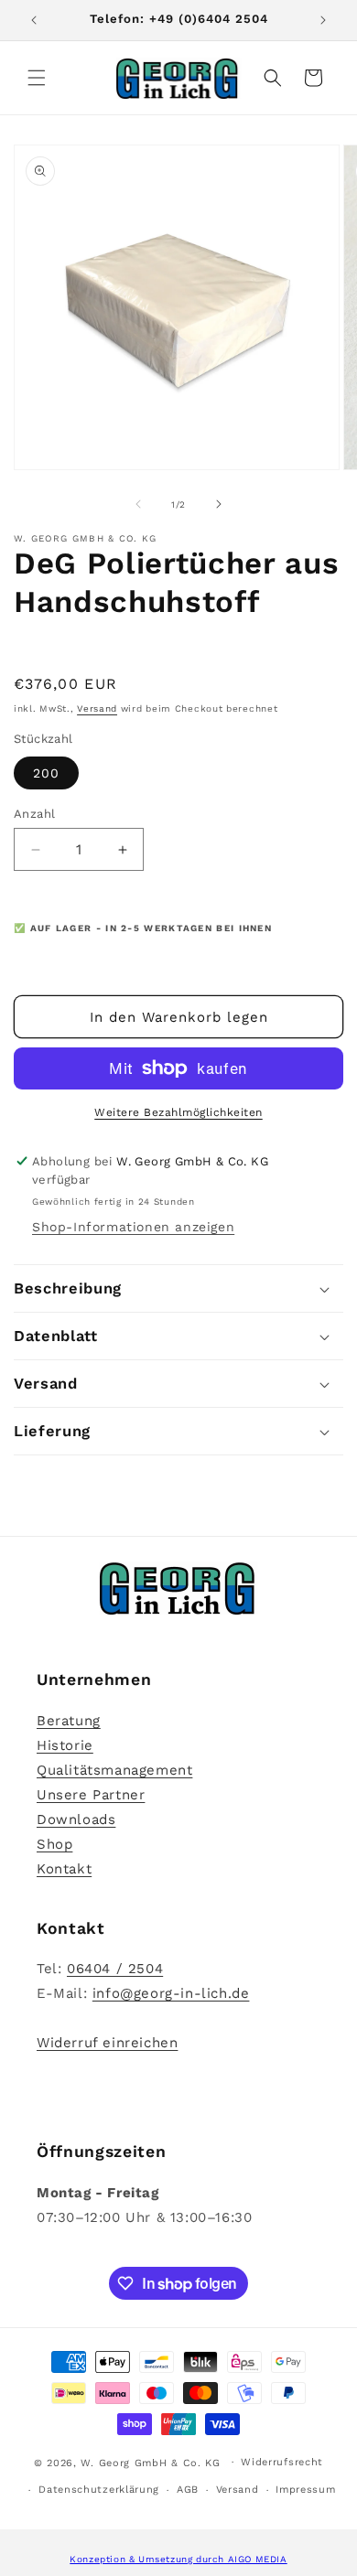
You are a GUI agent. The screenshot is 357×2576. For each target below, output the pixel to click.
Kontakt (64, 1869)
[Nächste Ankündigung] (323, 20)
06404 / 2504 (115, 1969)
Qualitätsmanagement (114, 1770)
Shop (54, 1844)
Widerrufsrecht (282, 2462)
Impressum (305, 2490)
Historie (65, 1745)
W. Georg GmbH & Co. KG (150, 2462)
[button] (37, 78)
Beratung (69, 1721)
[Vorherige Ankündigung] (34, 20)
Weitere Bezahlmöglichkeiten (178, 1112)
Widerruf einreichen (107, 2043)
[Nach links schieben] (138, 504)
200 (46, 773)
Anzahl (34, 814)
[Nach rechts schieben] (219, 504)
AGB (188, 2490)
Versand (97, 708)
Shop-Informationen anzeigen (133, 1227)
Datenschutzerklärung (99, 2490)
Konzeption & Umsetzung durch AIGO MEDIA (178, 2559)
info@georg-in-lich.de (171, 1993)
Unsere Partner (91, 1795)
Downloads (76, 1819)
